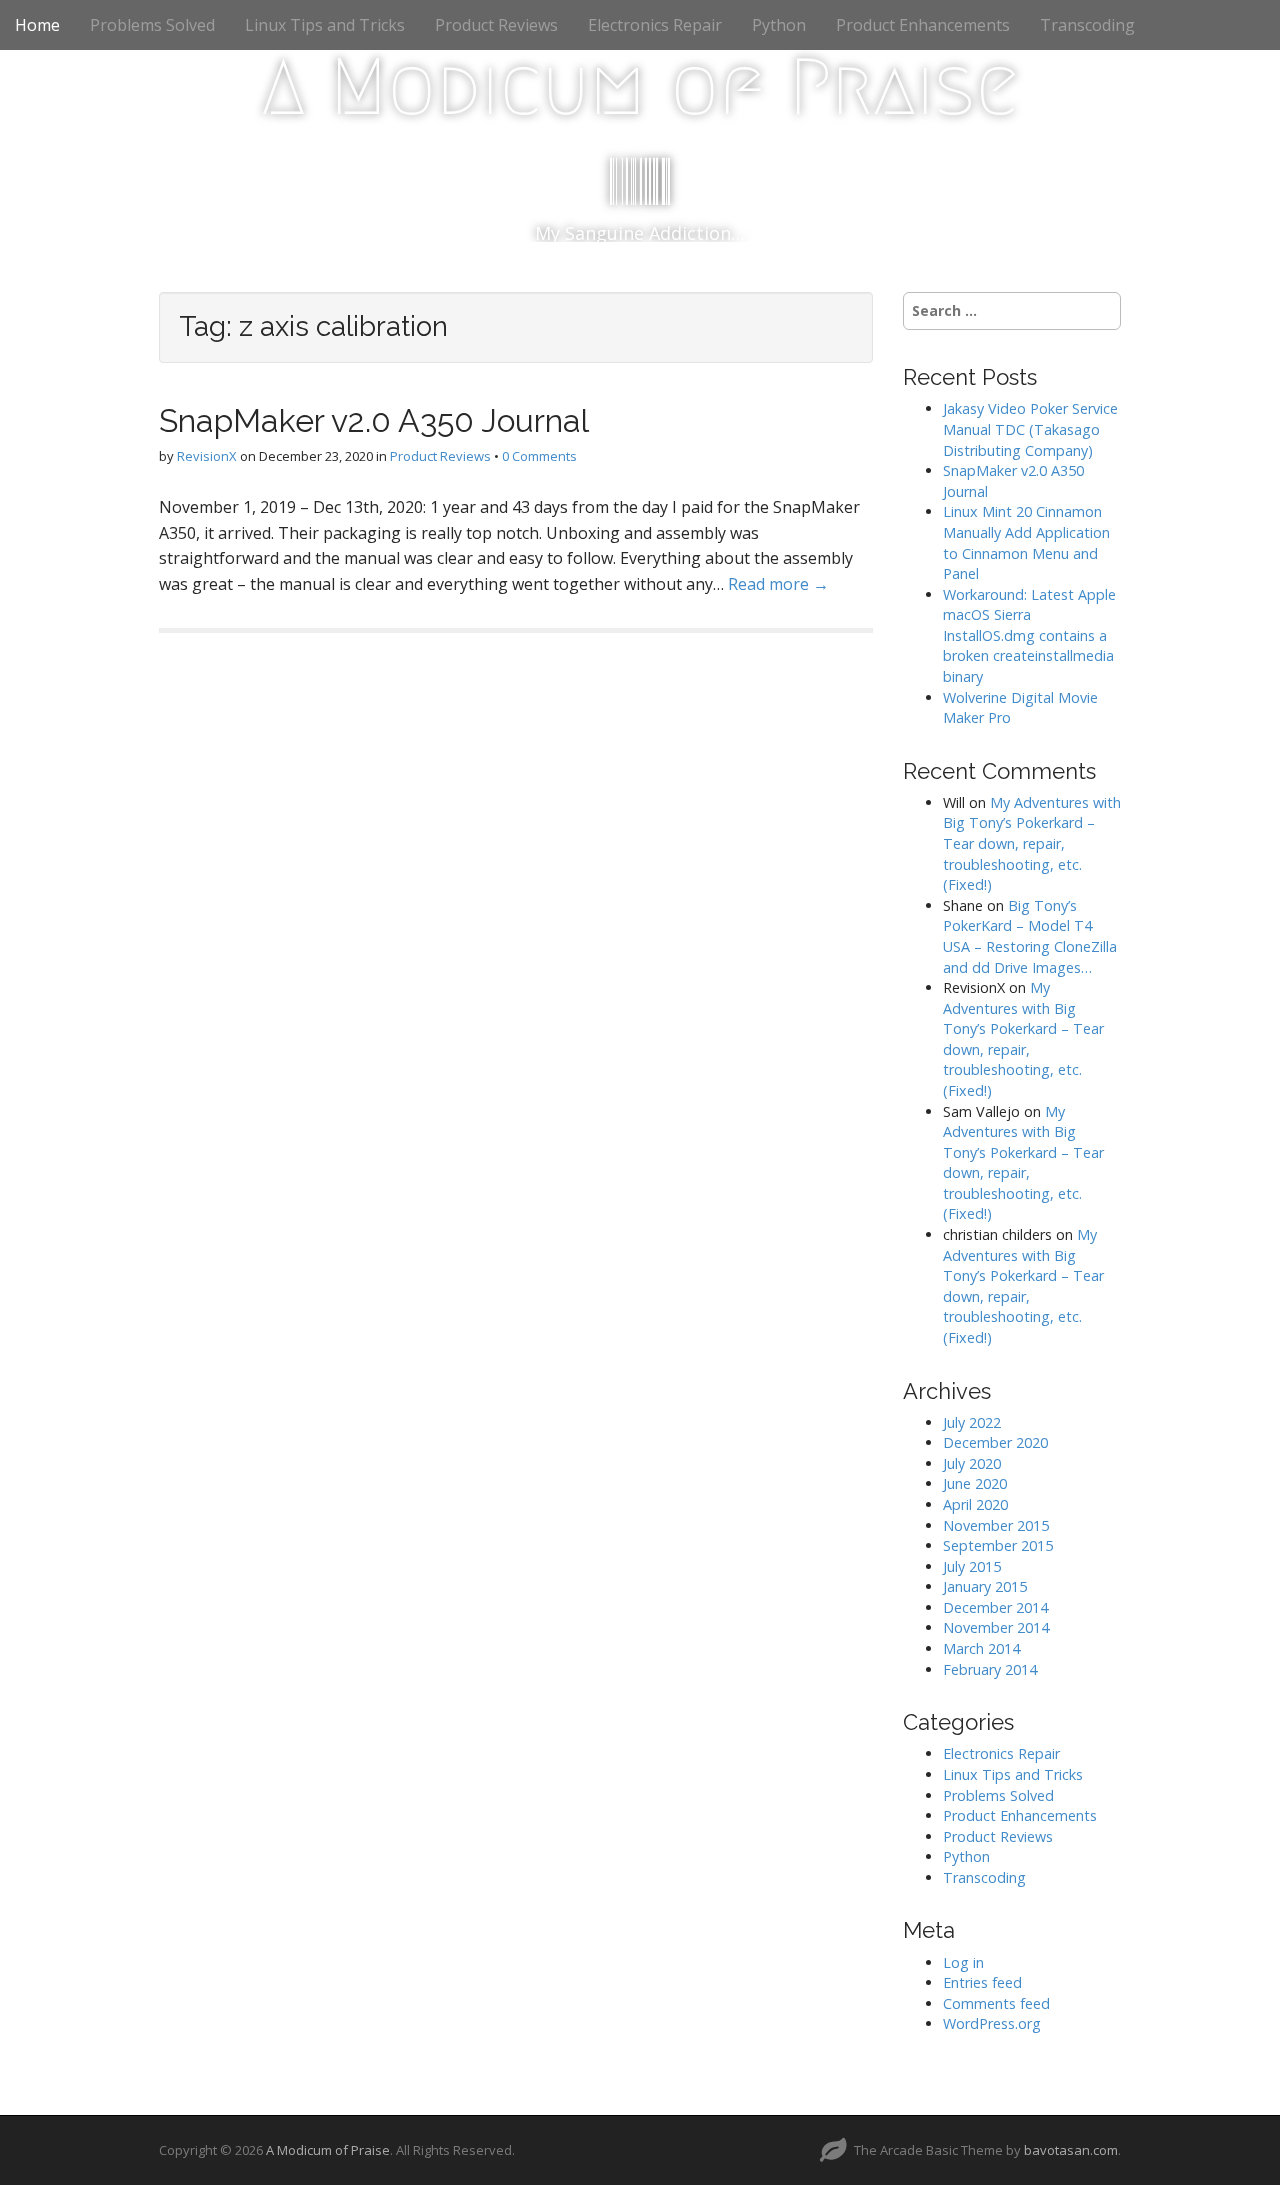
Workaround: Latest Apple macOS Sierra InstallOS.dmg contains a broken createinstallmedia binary (1029, 635)
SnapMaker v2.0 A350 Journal (374, 420)
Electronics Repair (655, 25)
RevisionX (207, 456)
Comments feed (996, 2003)
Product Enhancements (923, 25)
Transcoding (1087, 25)
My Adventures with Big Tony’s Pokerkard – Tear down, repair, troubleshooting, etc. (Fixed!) (1032, 843)
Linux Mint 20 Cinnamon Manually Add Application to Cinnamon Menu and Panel (1026, 542)
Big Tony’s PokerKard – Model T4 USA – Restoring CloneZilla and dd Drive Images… (1030, 936)
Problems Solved (152, 25)
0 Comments (539, 456)
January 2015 (985, 1586)
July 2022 (972, 1422)
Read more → (778, 584)
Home (37, 25)
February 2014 (990, 1669)
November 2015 (996, 1525)
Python (779, 25)
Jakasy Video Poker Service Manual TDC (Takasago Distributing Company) (1030, 429)
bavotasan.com (1071, 2150)
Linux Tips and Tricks (325, 25)
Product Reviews (496, 25)
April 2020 (975, 1504)
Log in (963, 1962)
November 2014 (996, 1627)
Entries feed (982, 1982)
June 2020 (975, 1483)
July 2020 (972, 1463)
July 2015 (972, 1566)
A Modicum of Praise (640, 87)
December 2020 (995, 1442)
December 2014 (995, 1607)
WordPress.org (992, 2023)
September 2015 (998, 1545)
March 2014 (981, 1648)
